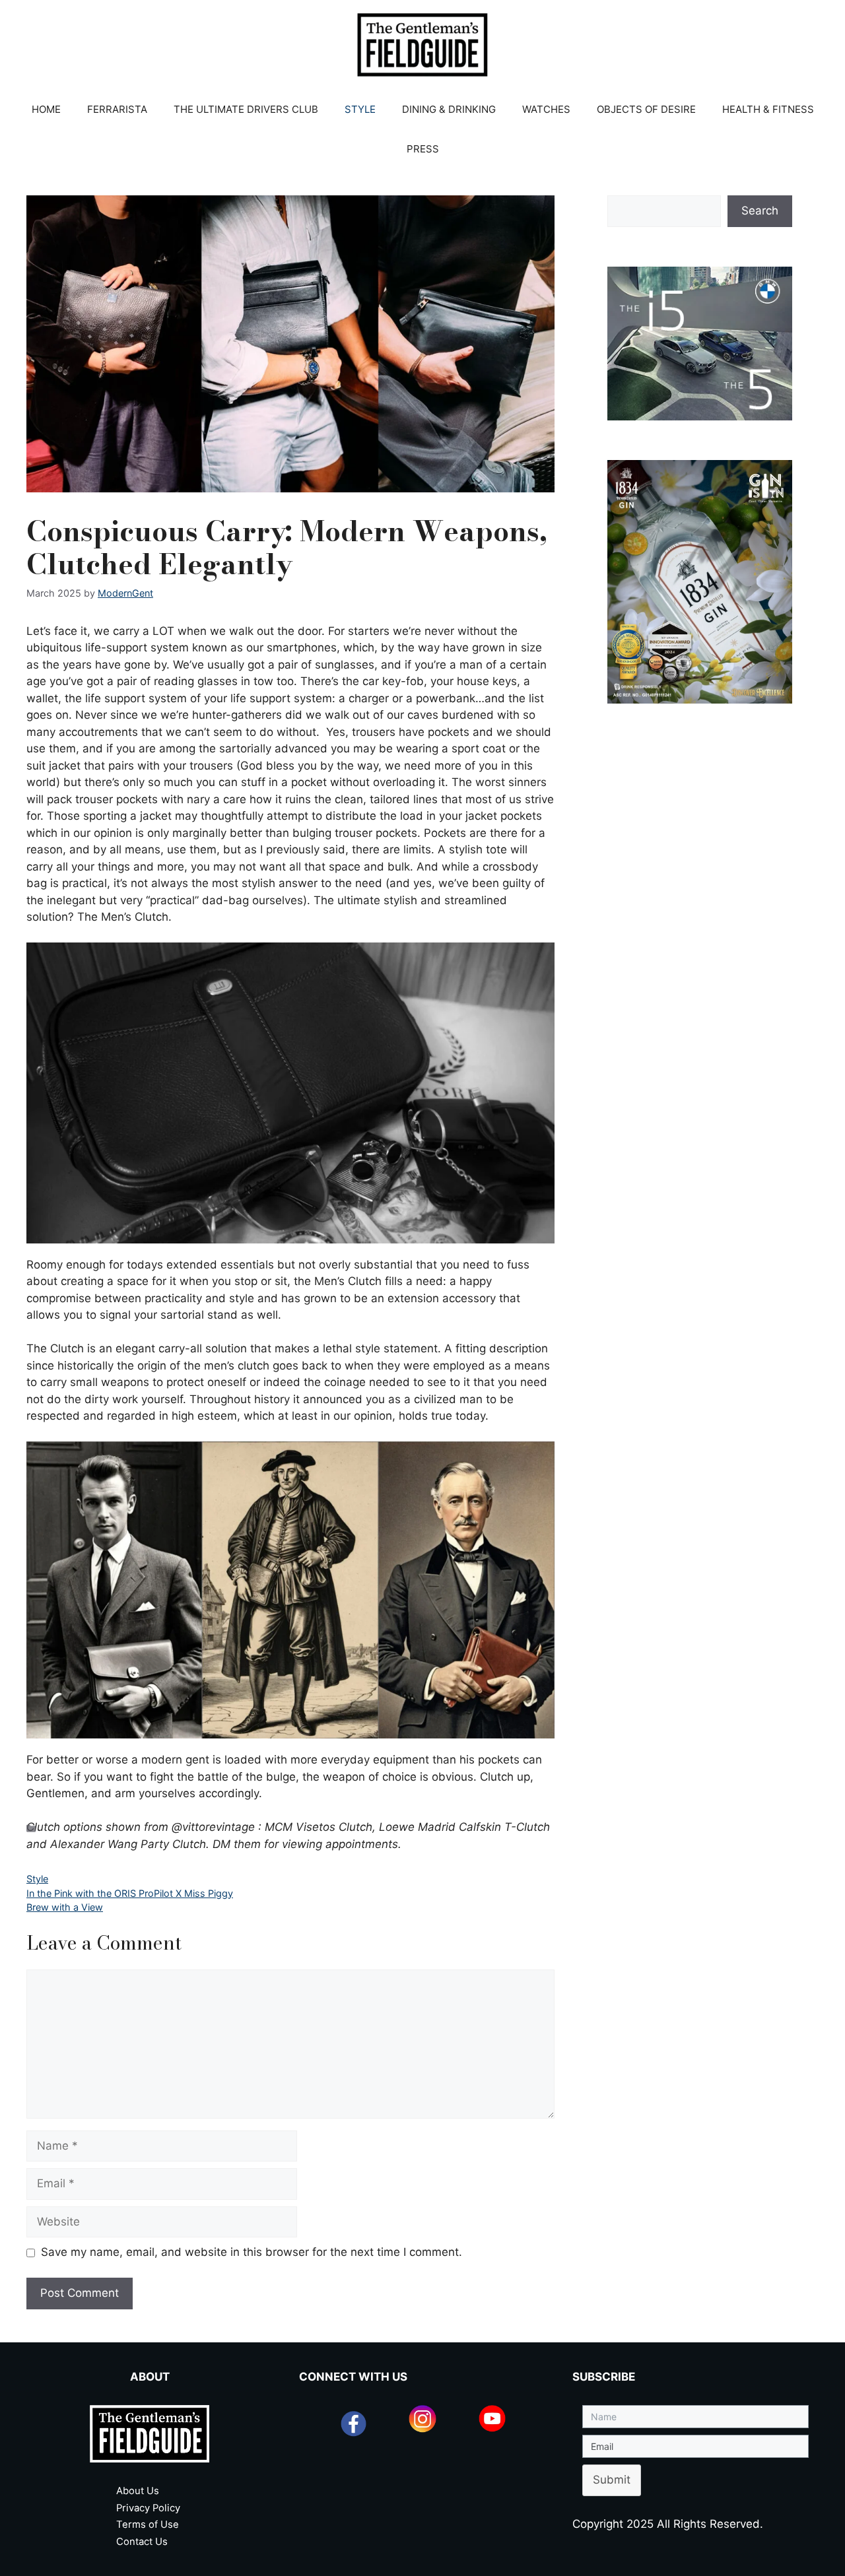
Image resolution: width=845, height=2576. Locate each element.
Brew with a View (65, 1907)
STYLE (360, 109)
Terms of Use (148, 2525)
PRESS (423, 149)
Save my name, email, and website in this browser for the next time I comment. (252, 2252)
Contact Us (142, 2542)
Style (37, 1879)
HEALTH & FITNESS (768, 109)
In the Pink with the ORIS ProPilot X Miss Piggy (130, 1893)
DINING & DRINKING (449, 109)
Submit (612, 2480)
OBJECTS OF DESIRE (646, 109)
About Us (138, 2491)
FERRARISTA (117, 109)
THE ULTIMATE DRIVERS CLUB (246, 109)
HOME (46, 109)
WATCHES (546, 109)
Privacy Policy (148, 2508)
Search (760, 211)
